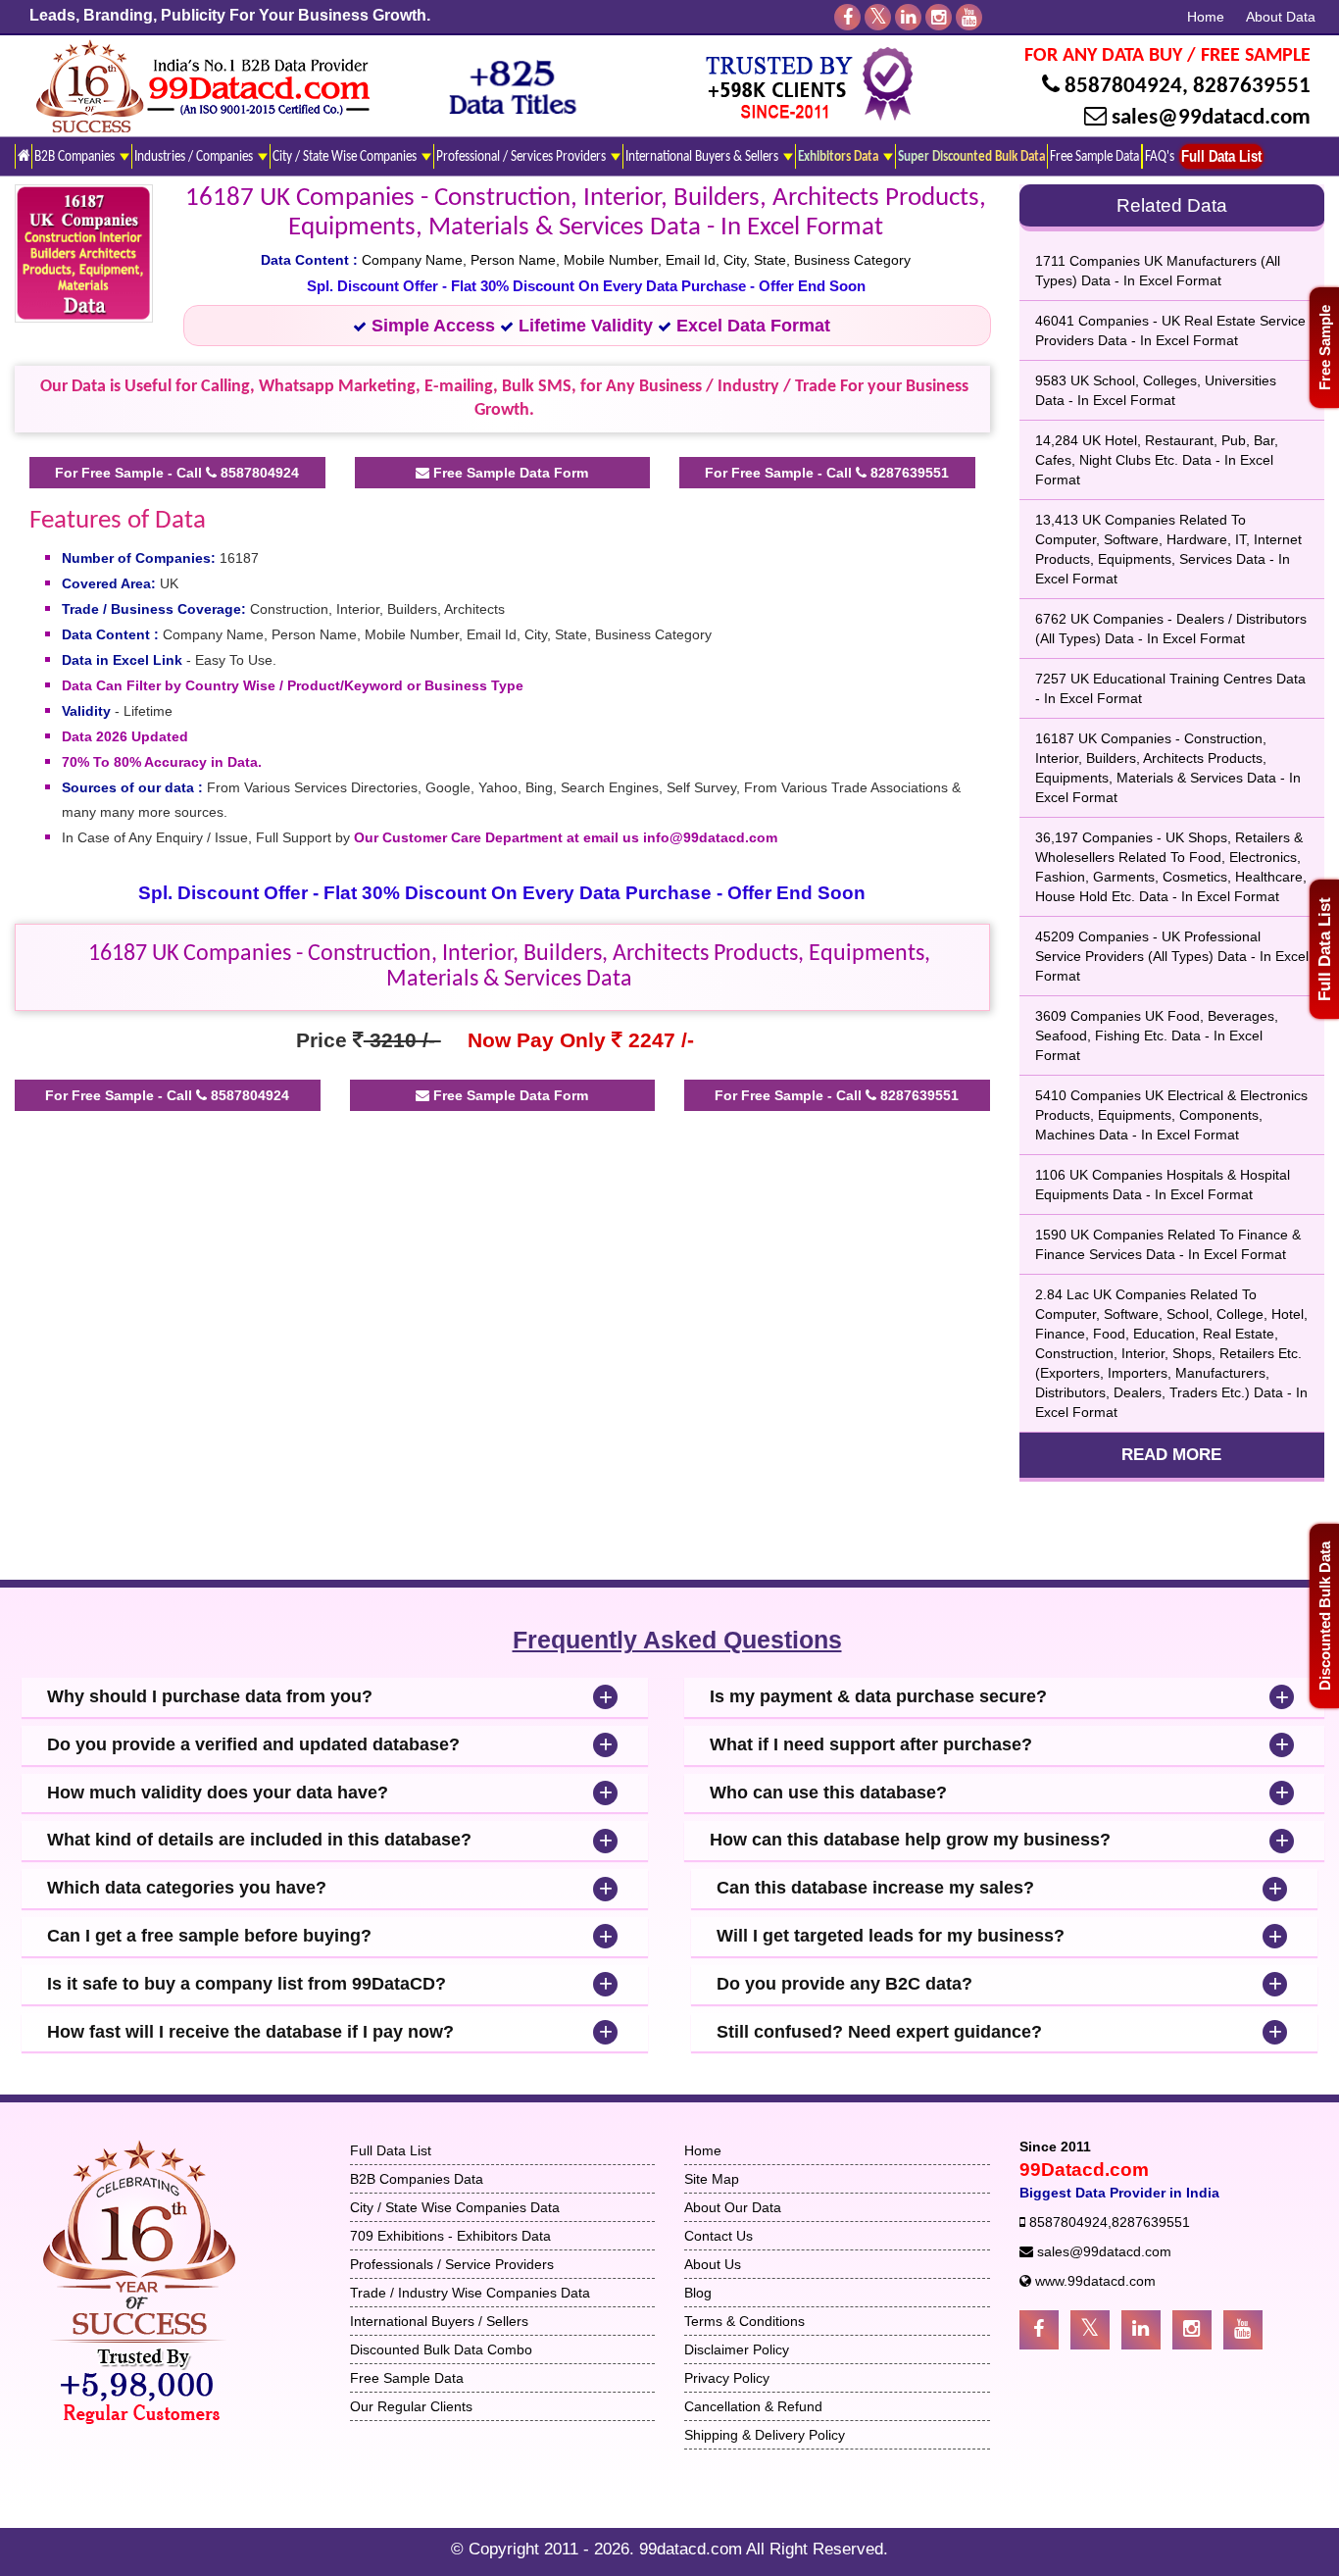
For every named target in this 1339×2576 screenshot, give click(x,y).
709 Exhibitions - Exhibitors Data (450, 2236)
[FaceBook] (847, 17)
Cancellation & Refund (753, 2406)
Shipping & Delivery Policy (765, 2435)
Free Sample (1325, 348)
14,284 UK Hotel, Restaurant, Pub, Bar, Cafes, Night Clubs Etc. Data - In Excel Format (1157, 460)
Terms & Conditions (744, 2321)
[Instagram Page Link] (1192, 2330)
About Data (1281, 17)
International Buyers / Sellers (439, 2321)
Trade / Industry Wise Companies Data (470, 2293)
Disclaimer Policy (737, 2349)
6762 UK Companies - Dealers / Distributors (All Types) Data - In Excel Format (1171, 629)
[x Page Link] (1090, 2330)
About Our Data (733, 2207)
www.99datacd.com (1095, 2281)
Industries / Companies (195, 157)
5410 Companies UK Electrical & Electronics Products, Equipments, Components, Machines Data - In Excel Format (1171, 1115)
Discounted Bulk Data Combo (441, 2349)
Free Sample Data (1094, 157)
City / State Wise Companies (346, 157)
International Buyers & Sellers (703, 157)
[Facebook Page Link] (1039, 2330)
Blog (698, 2293)
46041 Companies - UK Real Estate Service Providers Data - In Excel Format (1170, 330)
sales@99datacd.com (1211, 118)
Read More (1171, 1455)
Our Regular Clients (411, 2406)
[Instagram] (939, 17)
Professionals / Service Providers (452, 2264)
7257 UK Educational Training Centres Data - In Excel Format (1170, 688)
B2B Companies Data (417, 2179)
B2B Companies (76, 157)
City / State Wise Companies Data (455, 2207)
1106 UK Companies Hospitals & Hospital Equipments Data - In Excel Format (1163, 1185)
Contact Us (719, 2236)
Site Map (712, 2179)
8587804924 (1123, 87)
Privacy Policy (727, 2378)
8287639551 (1252, 87)
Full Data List (1325, 949)
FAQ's (1160, 157)
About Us (713, 2264)
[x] (878, 17)
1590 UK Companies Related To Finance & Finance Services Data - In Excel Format (1168, 1244)
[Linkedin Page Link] (1141, 2330)
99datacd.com (693, 2549)
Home (1206, 17)
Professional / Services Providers (522, 157)
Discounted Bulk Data (1325, 1616)
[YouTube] (969, 17)
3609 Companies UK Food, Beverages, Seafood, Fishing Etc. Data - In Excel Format (1157, 1035)
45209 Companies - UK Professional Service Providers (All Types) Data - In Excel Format (1172, 956)
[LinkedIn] (908, 17)
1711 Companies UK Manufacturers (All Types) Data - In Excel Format (1158, 271)
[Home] (23, 156)
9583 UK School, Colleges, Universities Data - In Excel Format (1156, 390)
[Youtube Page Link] (1243, 2330)
